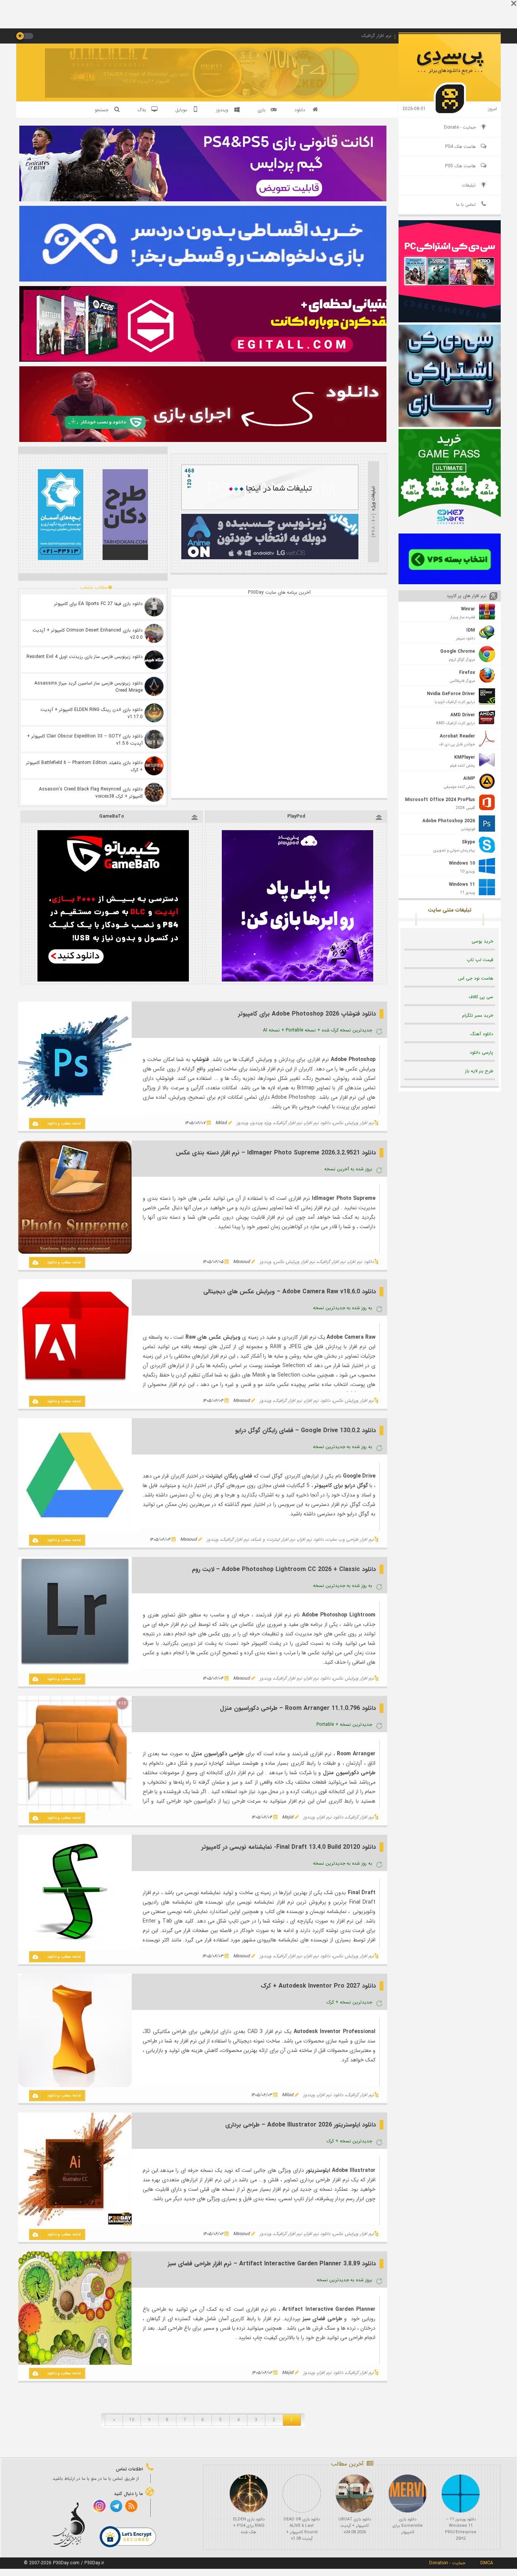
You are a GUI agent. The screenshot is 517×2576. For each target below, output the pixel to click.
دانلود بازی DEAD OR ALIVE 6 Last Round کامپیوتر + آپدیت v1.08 (302, 2529)
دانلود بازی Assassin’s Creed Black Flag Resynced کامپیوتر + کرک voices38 (91, 793)
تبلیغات (469, 185)
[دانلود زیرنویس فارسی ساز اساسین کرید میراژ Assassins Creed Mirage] (154, 686)
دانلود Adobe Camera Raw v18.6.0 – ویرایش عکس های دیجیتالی (290, 1292)
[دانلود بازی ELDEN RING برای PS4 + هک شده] (249, 2494)
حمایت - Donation (447, 2563)
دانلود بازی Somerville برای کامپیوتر (408, 2526)
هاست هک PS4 (460, 147)
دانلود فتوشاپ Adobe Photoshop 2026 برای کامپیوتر (307, 1014)
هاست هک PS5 (460, 166)
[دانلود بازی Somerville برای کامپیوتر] (408, 2494)
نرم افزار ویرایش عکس (353, 1123)
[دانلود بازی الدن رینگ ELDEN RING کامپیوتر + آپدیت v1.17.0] (154, 713)
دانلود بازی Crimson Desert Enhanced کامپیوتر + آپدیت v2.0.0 (88, 634)
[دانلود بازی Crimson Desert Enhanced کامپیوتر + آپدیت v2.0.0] (154, 633)
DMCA (487, 2563)
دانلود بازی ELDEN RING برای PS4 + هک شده (249, 2526)
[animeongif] (270, 558)
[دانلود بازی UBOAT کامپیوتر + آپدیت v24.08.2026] (355, 2494)
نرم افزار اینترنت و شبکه (273, 1539)
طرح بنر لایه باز (479, 1071)
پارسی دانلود (481, 1052)
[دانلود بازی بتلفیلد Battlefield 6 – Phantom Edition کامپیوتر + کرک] (154, 766)
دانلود (300, 110)
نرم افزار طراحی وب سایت (350, 1539)
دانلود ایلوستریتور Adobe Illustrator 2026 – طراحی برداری (301, 2125)
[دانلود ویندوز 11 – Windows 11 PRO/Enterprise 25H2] (461, 2494)
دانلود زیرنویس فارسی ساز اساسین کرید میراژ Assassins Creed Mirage (89, 687)
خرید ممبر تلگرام (478, 1015)
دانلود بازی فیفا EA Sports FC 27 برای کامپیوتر (98, 604)
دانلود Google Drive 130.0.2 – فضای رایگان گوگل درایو (305, 1430)
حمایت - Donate (460, 127)
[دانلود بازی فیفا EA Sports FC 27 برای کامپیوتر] (154, 607)
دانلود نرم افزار (318, 1123)
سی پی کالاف (481, 997)
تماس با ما (466, 205)
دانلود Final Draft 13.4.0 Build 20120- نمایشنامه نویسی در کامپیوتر (289, 1847)
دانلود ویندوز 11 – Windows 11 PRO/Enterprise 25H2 (461, 2529)
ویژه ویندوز (261, 1123)
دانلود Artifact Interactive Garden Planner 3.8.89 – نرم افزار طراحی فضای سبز (272, 2264)
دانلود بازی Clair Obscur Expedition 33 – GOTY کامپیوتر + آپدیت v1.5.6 (85, 740)
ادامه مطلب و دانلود (64, 1124)
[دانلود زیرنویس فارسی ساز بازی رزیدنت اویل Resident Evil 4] (154, 660)
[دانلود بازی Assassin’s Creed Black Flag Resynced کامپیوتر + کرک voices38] (154, 792)
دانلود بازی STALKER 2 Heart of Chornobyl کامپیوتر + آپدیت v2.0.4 (146, 78)
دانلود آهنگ (482, 1034)
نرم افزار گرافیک (288, 1123)
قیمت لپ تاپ (480, 960)
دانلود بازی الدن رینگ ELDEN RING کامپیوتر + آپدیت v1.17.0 (92, 713)
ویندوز (242, 1123)
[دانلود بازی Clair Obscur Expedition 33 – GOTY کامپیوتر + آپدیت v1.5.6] (154, 739)
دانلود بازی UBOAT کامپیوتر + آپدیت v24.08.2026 (355, 2526)
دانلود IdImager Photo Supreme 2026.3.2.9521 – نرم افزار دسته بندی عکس (276, 1153)
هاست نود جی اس (476, 978)
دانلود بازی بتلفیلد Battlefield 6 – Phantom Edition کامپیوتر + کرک (84, 766)
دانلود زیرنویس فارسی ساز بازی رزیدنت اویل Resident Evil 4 (85, 657)
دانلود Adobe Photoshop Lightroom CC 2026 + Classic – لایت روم (284, 1569)
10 (132, 2420)
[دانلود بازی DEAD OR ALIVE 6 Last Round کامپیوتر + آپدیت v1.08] (302, 2494)
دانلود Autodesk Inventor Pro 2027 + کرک (318, 1986)
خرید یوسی (482, 941)
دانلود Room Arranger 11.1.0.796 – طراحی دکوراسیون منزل (298, 1708)
